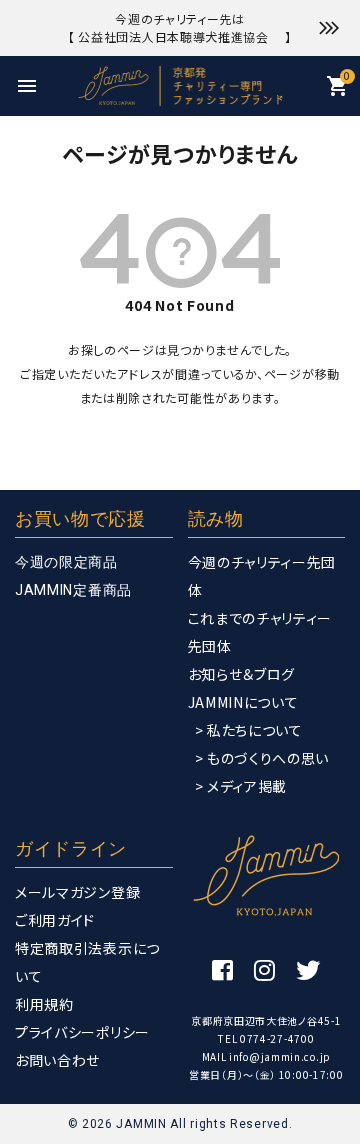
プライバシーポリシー (82, 1032)
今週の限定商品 (66, 562)
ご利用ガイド (55, 920)
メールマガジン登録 (77, 892)
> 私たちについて (249, 730)
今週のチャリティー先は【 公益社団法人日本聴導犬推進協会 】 (180, 27)
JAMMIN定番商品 (73, 590)
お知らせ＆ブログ (242, 674)
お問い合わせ (57, 1060)
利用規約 (44, 1004)
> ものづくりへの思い (262, 758)
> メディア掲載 (241, 786)
